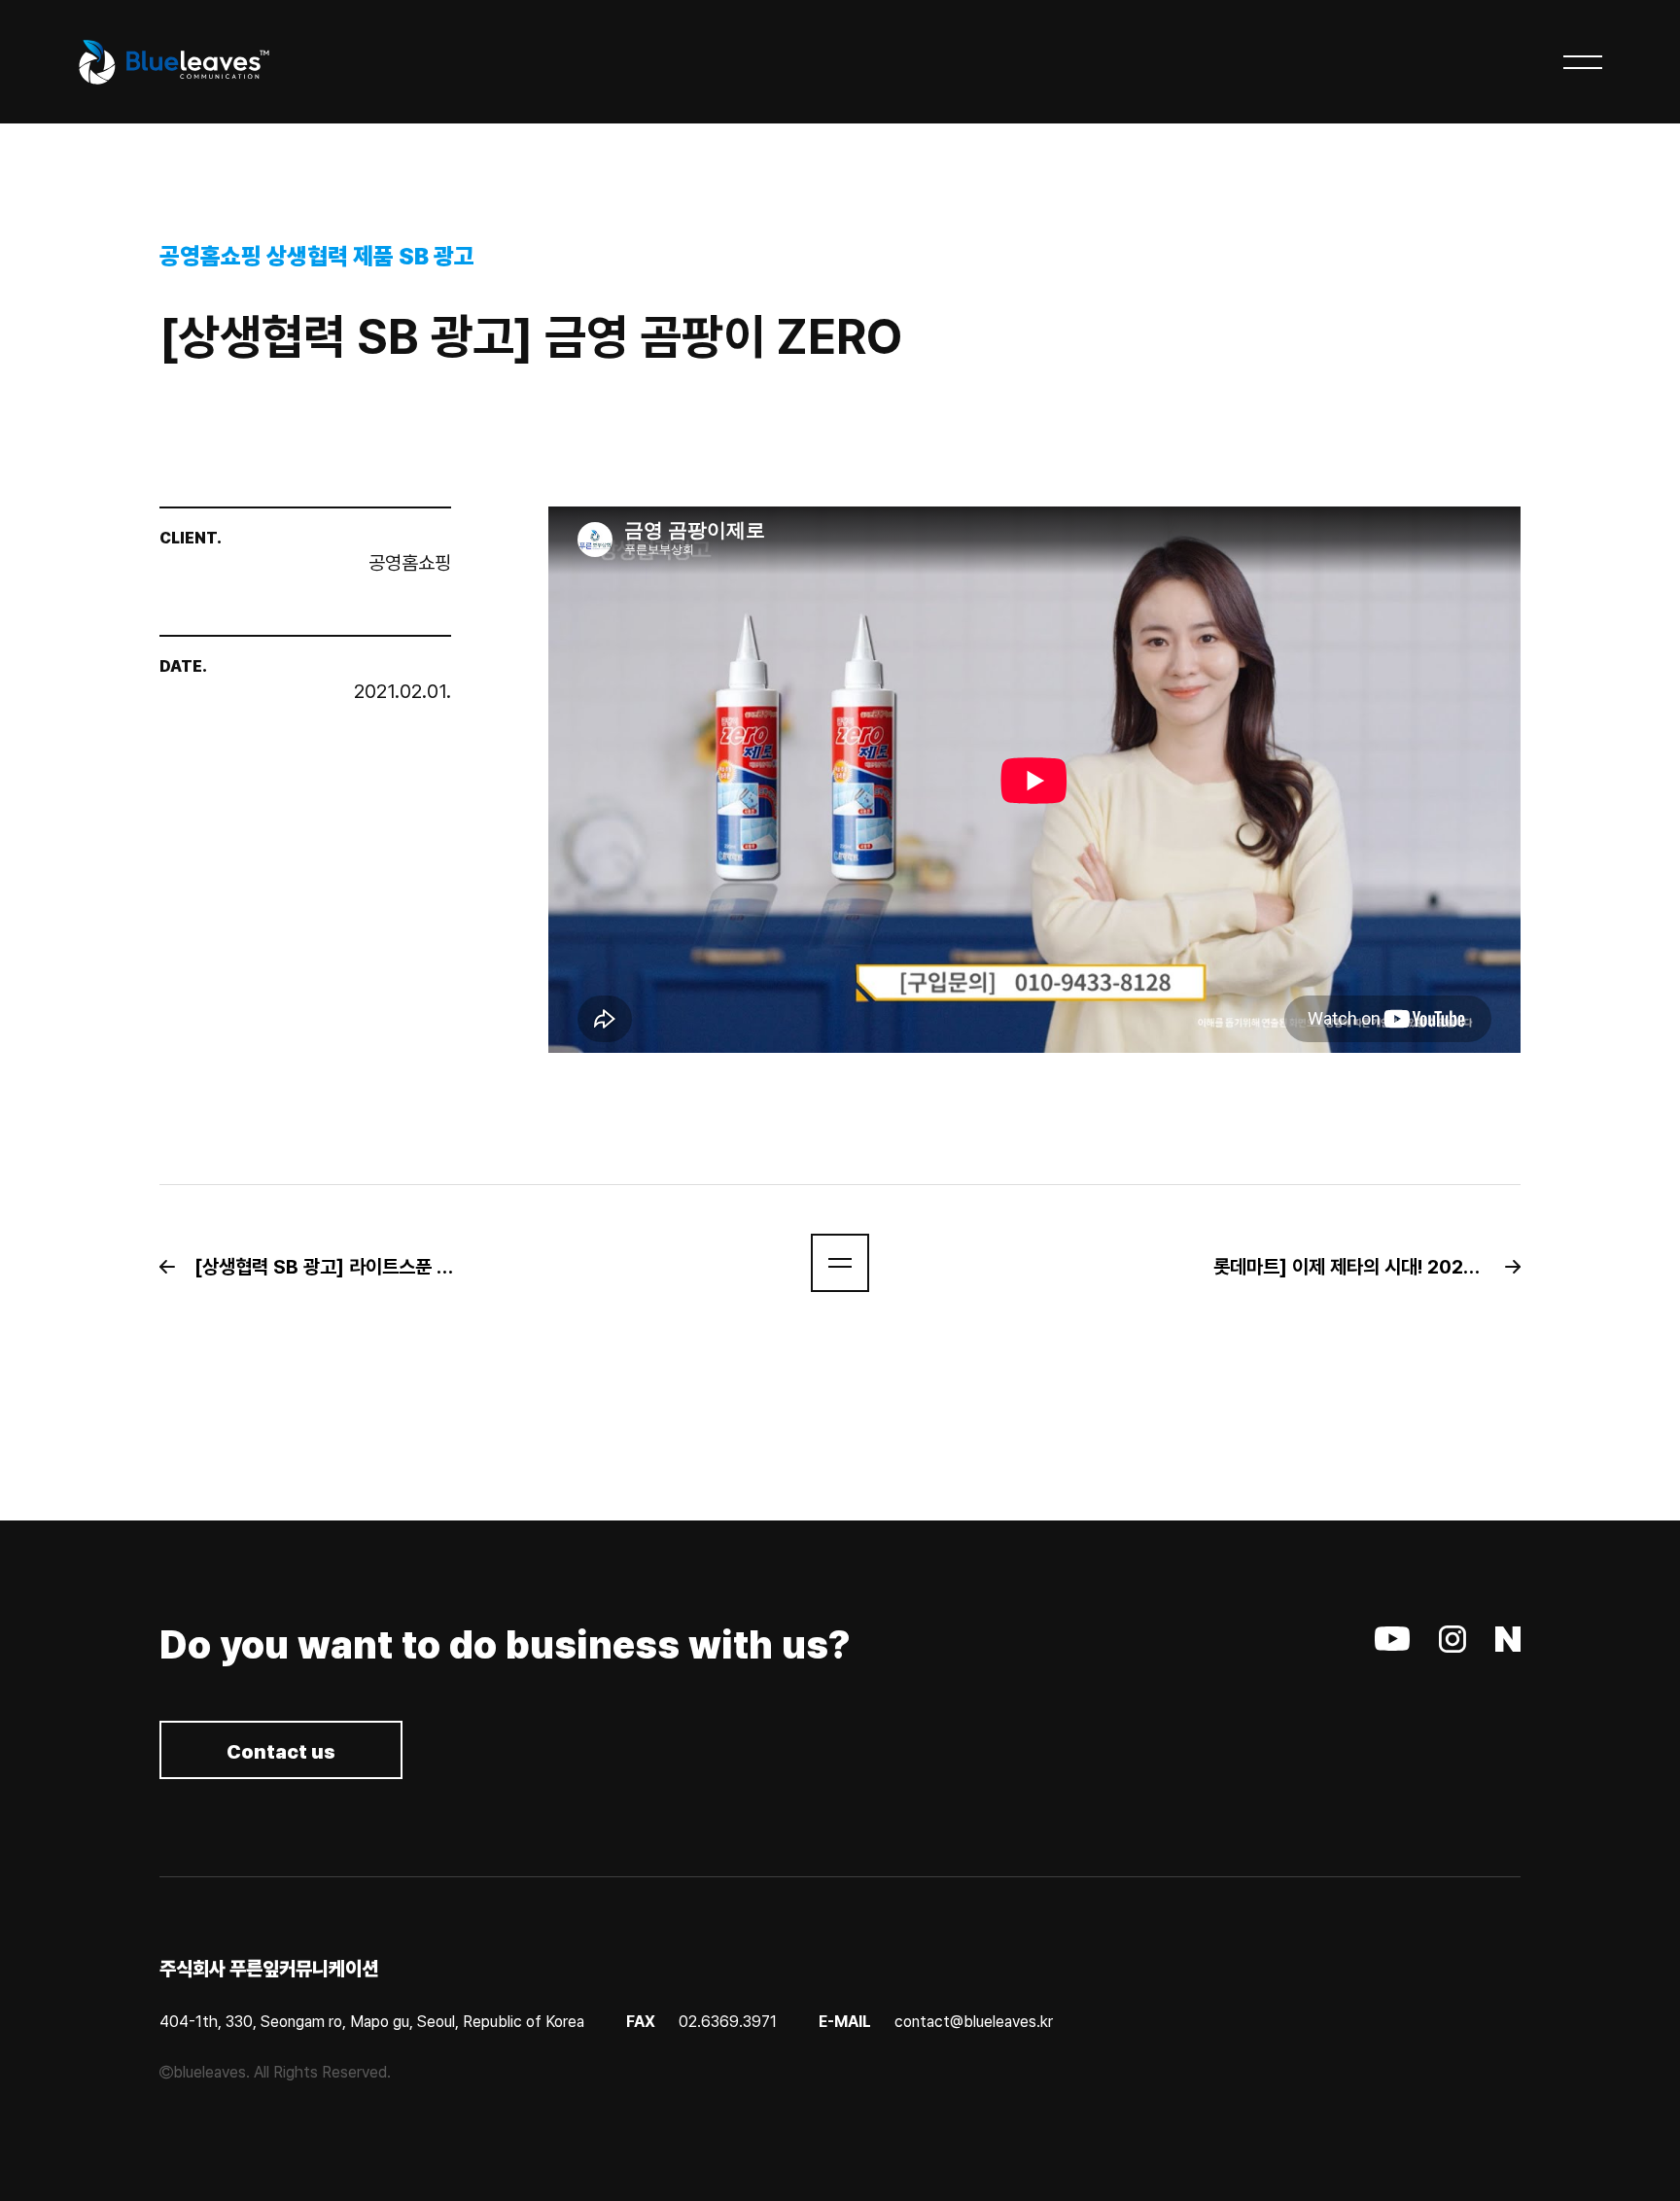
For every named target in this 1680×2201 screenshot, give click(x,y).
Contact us (281, 1752)
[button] (323, 1267)
